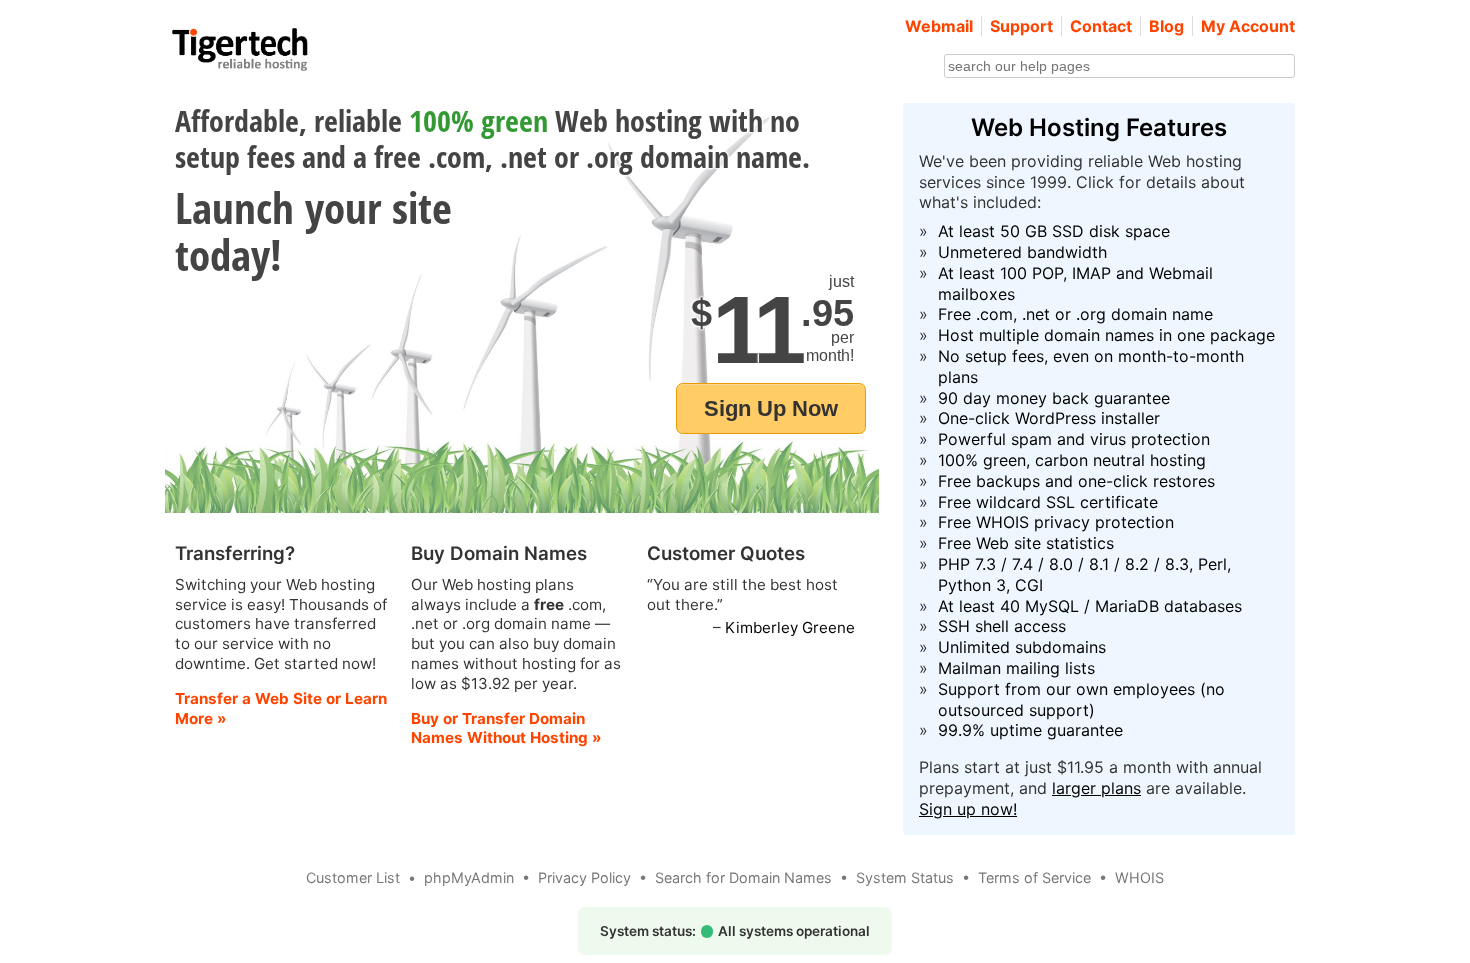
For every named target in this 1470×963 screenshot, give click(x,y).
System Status (905, 877)
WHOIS (1139, 877)
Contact (1101, 26)
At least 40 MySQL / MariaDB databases (1090, 606)
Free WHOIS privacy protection (1056, 522)
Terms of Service (1034, 877)
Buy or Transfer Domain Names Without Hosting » (506, 728)
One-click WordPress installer (1049, 418)
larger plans (1096, 788)
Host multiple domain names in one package (1106, 335)
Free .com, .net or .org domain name (1075, 314)
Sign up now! (968, 809)
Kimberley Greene (790, 627)
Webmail (939, 26)
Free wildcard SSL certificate (1048, 502)
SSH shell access (1002, 626)
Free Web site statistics (1026, 543)
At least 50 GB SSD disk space (1054, 231)
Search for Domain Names (743, 877)
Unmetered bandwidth (1022, 252)
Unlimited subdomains (1022, 647)
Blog (1166, 26)
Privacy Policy (584, 877)
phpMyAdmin (469, 877)
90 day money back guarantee (1054, 398)
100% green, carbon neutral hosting (1072, 460)
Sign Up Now (771, 408)
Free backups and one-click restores (1076, 481)
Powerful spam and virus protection (1074, 439)
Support (1021, 26)
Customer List (353, 877)
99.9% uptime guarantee (1030, 730)
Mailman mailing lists (1016, 668)
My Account (1248, 26)
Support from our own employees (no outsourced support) (1081, 699)
